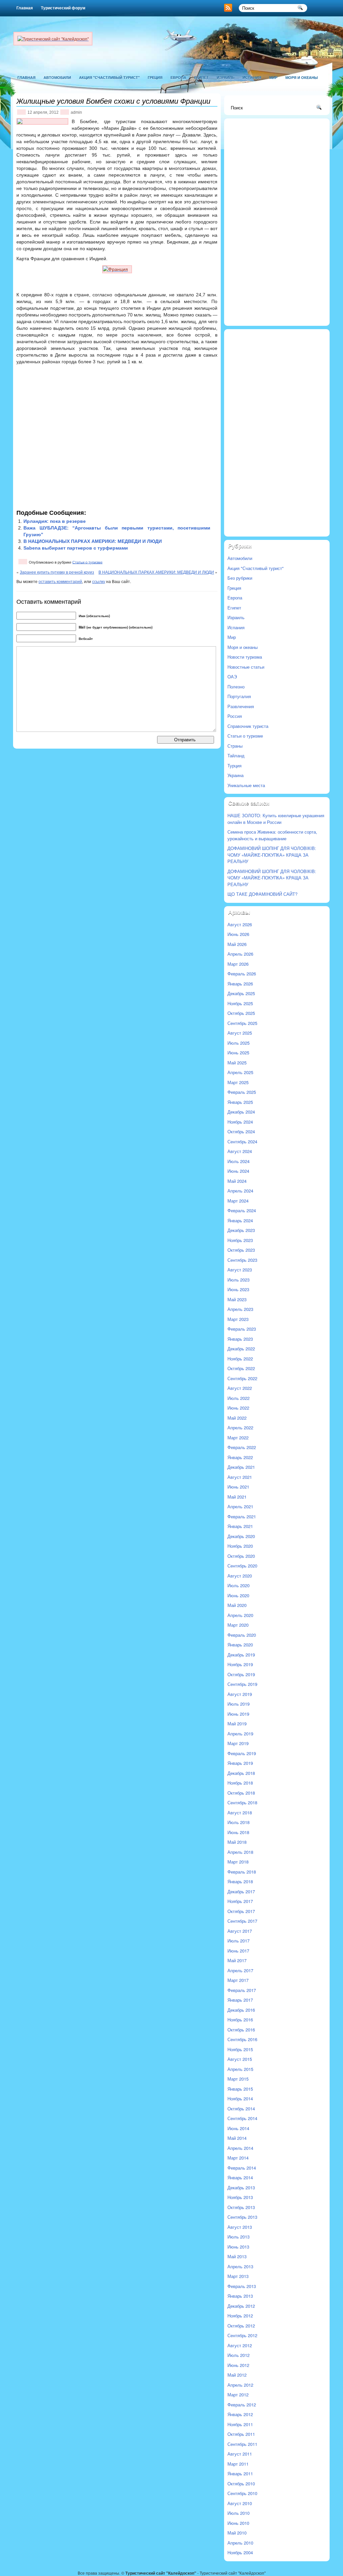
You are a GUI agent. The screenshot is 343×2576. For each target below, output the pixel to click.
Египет (201, 77)
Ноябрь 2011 (240, 2424)
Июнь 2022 (238, 1408)
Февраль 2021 (242, 1516)
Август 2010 (240, 2503)
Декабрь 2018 (241, 1773)
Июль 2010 (238, 2513)
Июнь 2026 (238, 934)
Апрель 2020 (240, 1615)
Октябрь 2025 (241, 1013)
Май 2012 (237, 2375)
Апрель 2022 (240, 1427)
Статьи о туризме (87, 562)
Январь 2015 (240, 2089)
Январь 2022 (240, 1457)
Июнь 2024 (238, 1171)
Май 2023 (237, 1299)
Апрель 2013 (240, 2266)
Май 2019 (237, 1724)
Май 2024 (237, 1181)
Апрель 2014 (240, 2148)
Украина (235, 775)
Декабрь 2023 (241, 1230)
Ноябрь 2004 (240, 2552)
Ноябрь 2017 (240, 1901)
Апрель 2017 (240, 1970)
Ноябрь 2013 (240, 2197)
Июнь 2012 (238, 2365)
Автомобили (57, 77)
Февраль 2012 (242, 2405)
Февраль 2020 (242, 1635)
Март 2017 (238, 1980)
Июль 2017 (238, 1941)
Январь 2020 (240, 1645)
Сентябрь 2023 (242, 1260)
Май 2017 (237, 1960)
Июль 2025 (238, 1043)
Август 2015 (240, 2059)
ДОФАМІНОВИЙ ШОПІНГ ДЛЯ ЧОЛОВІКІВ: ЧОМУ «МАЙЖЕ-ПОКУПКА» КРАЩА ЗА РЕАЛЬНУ (272, 855)
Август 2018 (240, 1812)
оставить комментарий (60, 581)
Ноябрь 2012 (240, 2316)
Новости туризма (245, 657)
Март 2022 (238, 1438)
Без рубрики (240, 578)
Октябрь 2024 (241, 1131)
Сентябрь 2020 (242, 1566)
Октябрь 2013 (241, 2207)
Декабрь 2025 (241, 993)
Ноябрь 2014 (240, 2098)
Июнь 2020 (238, 1595)
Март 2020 (238, 1625)
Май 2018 (237, 1842)
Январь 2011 (240, 2473)
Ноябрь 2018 (240, 1783)
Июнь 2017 (238, 1951)
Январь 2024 (240, 1220)
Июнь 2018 (238, 1832)
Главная (25, 8)
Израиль (226, 77)
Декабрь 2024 (241, 1112)
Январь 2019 (240, 1763)
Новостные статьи (246, 667)
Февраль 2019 (242, 1753)
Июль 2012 (238, 2355)
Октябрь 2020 (241, 1556)
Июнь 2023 (238, 1289)
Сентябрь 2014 (242, 2118)
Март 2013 (238, 2276)
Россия (235, 716)
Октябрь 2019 (241, 1674)
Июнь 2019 (238, 1714)
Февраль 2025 (242, 1092)
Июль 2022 (238, 1398)
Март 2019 (238, 1743)
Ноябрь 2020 (240, 1546)
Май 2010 (237, 2533)
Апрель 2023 (240, 1309)
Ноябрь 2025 (240, 1003)
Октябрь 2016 (241, 2030)
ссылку (99, 581)
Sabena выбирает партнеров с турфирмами (76, 548)
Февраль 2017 (242, 1990)
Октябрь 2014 (241, 2109)
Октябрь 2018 (241, 1793)
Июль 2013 (238, 2237)
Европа (178, 77)
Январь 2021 (240, 1526)
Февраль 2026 (242, 974)
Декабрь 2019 (241, 1655)
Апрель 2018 (240, 1852)
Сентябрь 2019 (242, 1684)
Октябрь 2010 (241, 2484)
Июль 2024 (238, 1161)
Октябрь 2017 (241, 1911)
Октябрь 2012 (241, 2326)
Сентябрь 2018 (242, 1802)
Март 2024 (238, 1201)
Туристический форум (63, 8)
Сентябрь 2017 (242, 1921)
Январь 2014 (240, 2177)
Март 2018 (238, 1862)
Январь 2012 (240, 2414)
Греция (155, 77)
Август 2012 (240, 2345)
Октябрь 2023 (241, 1250)
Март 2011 (238, 2464)
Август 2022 (240, 1388)
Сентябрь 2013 (242, 2217)
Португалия (239, 696)
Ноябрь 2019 (240, 1664)
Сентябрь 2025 (242, 1023)
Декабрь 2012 (241, 2306)
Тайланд (236, 755)
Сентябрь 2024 (242, 1141)
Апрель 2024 (240, 1191)
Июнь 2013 (238, 2247)
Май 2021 (237, 1497)
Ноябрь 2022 (240, 1359)
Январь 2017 (240, 2000)
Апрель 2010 (240, 2543)
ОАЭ (232, 677)
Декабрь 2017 (241, 1891)
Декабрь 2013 (241, 2187)
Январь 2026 (240, 984)
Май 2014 (237, 2138)
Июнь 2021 (238, 1487)
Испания (252, 77)
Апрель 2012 (240, 2385)
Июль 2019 (238, 1704)
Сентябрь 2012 (242, 2335)
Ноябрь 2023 (240, 1240)
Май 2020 (237, 1605)
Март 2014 (238, 2158)
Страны (235, 746)
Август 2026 (240, 924)
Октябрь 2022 (241, 1368)
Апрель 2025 (240, 1072)
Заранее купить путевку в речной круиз (57, 572)
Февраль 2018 (242, 1872)
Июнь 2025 (238, 1053)
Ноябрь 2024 (240, 1122)
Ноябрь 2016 (240, 2020)
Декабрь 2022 (241, 1349)
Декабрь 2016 (241, 2010)
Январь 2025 (240, 1102)
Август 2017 (240, 1931)
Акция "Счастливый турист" (109, 77)
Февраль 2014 (242, 2168)
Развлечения (241, 706)
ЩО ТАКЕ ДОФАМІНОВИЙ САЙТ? (262, 894)
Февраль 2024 (242, 1210)
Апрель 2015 (240, 2069)
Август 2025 (240, 1033)
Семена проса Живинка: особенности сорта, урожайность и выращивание (272, 835)
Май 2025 (237, 1063)
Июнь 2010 (238, 2523)
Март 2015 (238, 2079)
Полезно (236, 687)
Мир (273, 77)
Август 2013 (240, 2227)
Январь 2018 (240, 1881)
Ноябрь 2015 (240, 2049)
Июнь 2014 (238, 2128)
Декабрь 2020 (241, 1536)
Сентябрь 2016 (242, 2039)
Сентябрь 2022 (242, 1378)
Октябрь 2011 (241, 2434)
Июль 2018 (238, 1822)
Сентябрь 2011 (242, 2444)
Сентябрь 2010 (242, 2493)
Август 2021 (240, 1477)
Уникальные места (246, 785)
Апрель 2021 (240, 1506)
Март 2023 (238, 1319)
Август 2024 (240, 1151)
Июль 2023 (238, 1280)
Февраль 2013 (242, 2286)
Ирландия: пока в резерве (55, 521)
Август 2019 (240, 1694)
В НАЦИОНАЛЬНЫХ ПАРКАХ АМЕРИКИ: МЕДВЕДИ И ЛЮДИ (93, 541)
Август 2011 (240, 2454)
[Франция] (117, 269)
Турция (234, 766)
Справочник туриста (248, 726)
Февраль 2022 (242, 1447)
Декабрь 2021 (241, 1467)
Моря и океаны (302, 77)
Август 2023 (240, 1270)
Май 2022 (237, 1418)
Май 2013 (237, 2256)
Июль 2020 (238, 1585)
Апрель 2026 (240, 954)
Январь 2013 (240, 2296)
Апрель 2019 (240, 1734)
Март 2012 (238, 2395)
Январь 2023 (240, 1339)
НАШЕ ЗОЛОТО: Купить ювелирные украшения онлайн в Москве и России (276, 819)
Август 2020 (240, 1576)
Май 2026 (237, 944)
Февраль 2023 (242, 1329)
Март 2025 (238, 1082)
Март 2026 (238, 964)
